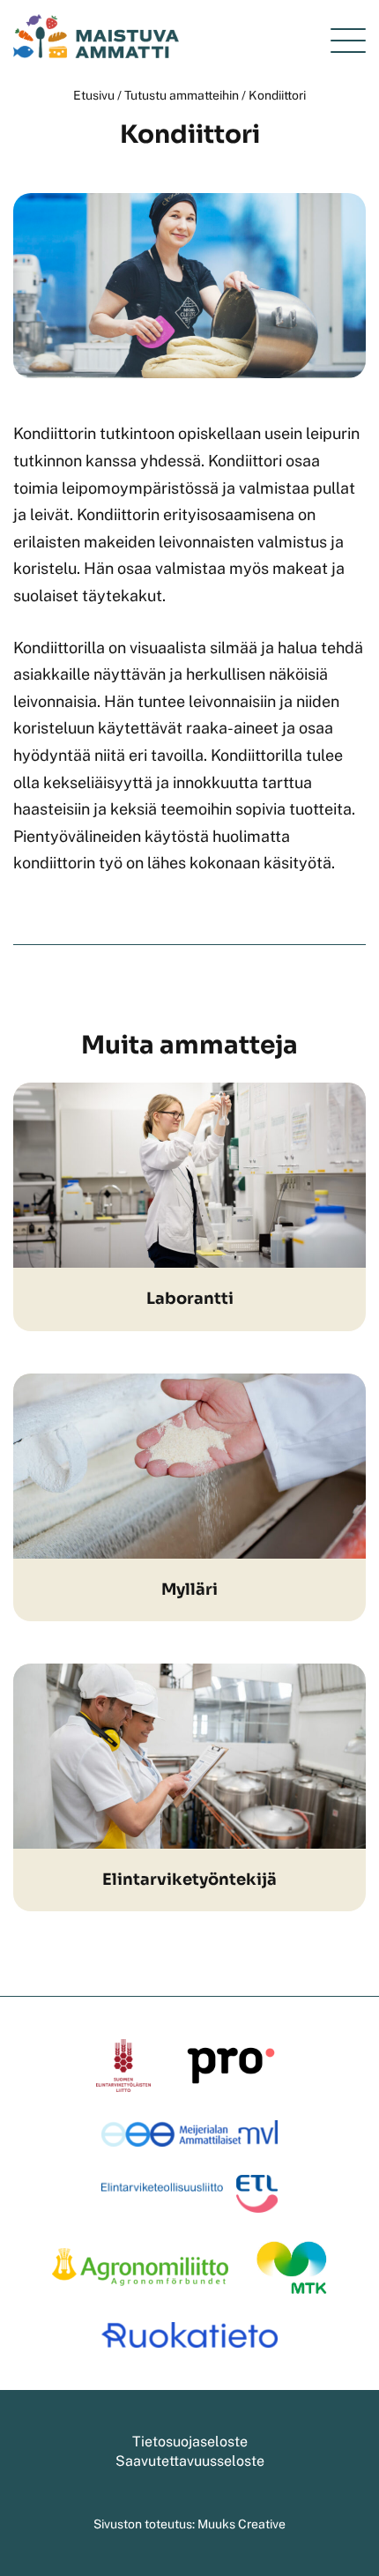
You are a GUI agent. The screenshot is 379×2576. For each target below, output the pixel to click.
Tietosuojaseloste (190, 2442)
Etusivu (94, 95)
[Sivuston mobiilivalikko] (348, 41)
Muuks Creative (242, 2524)
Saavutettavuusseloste (190, 2461)
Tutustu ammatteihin (182, 95)
